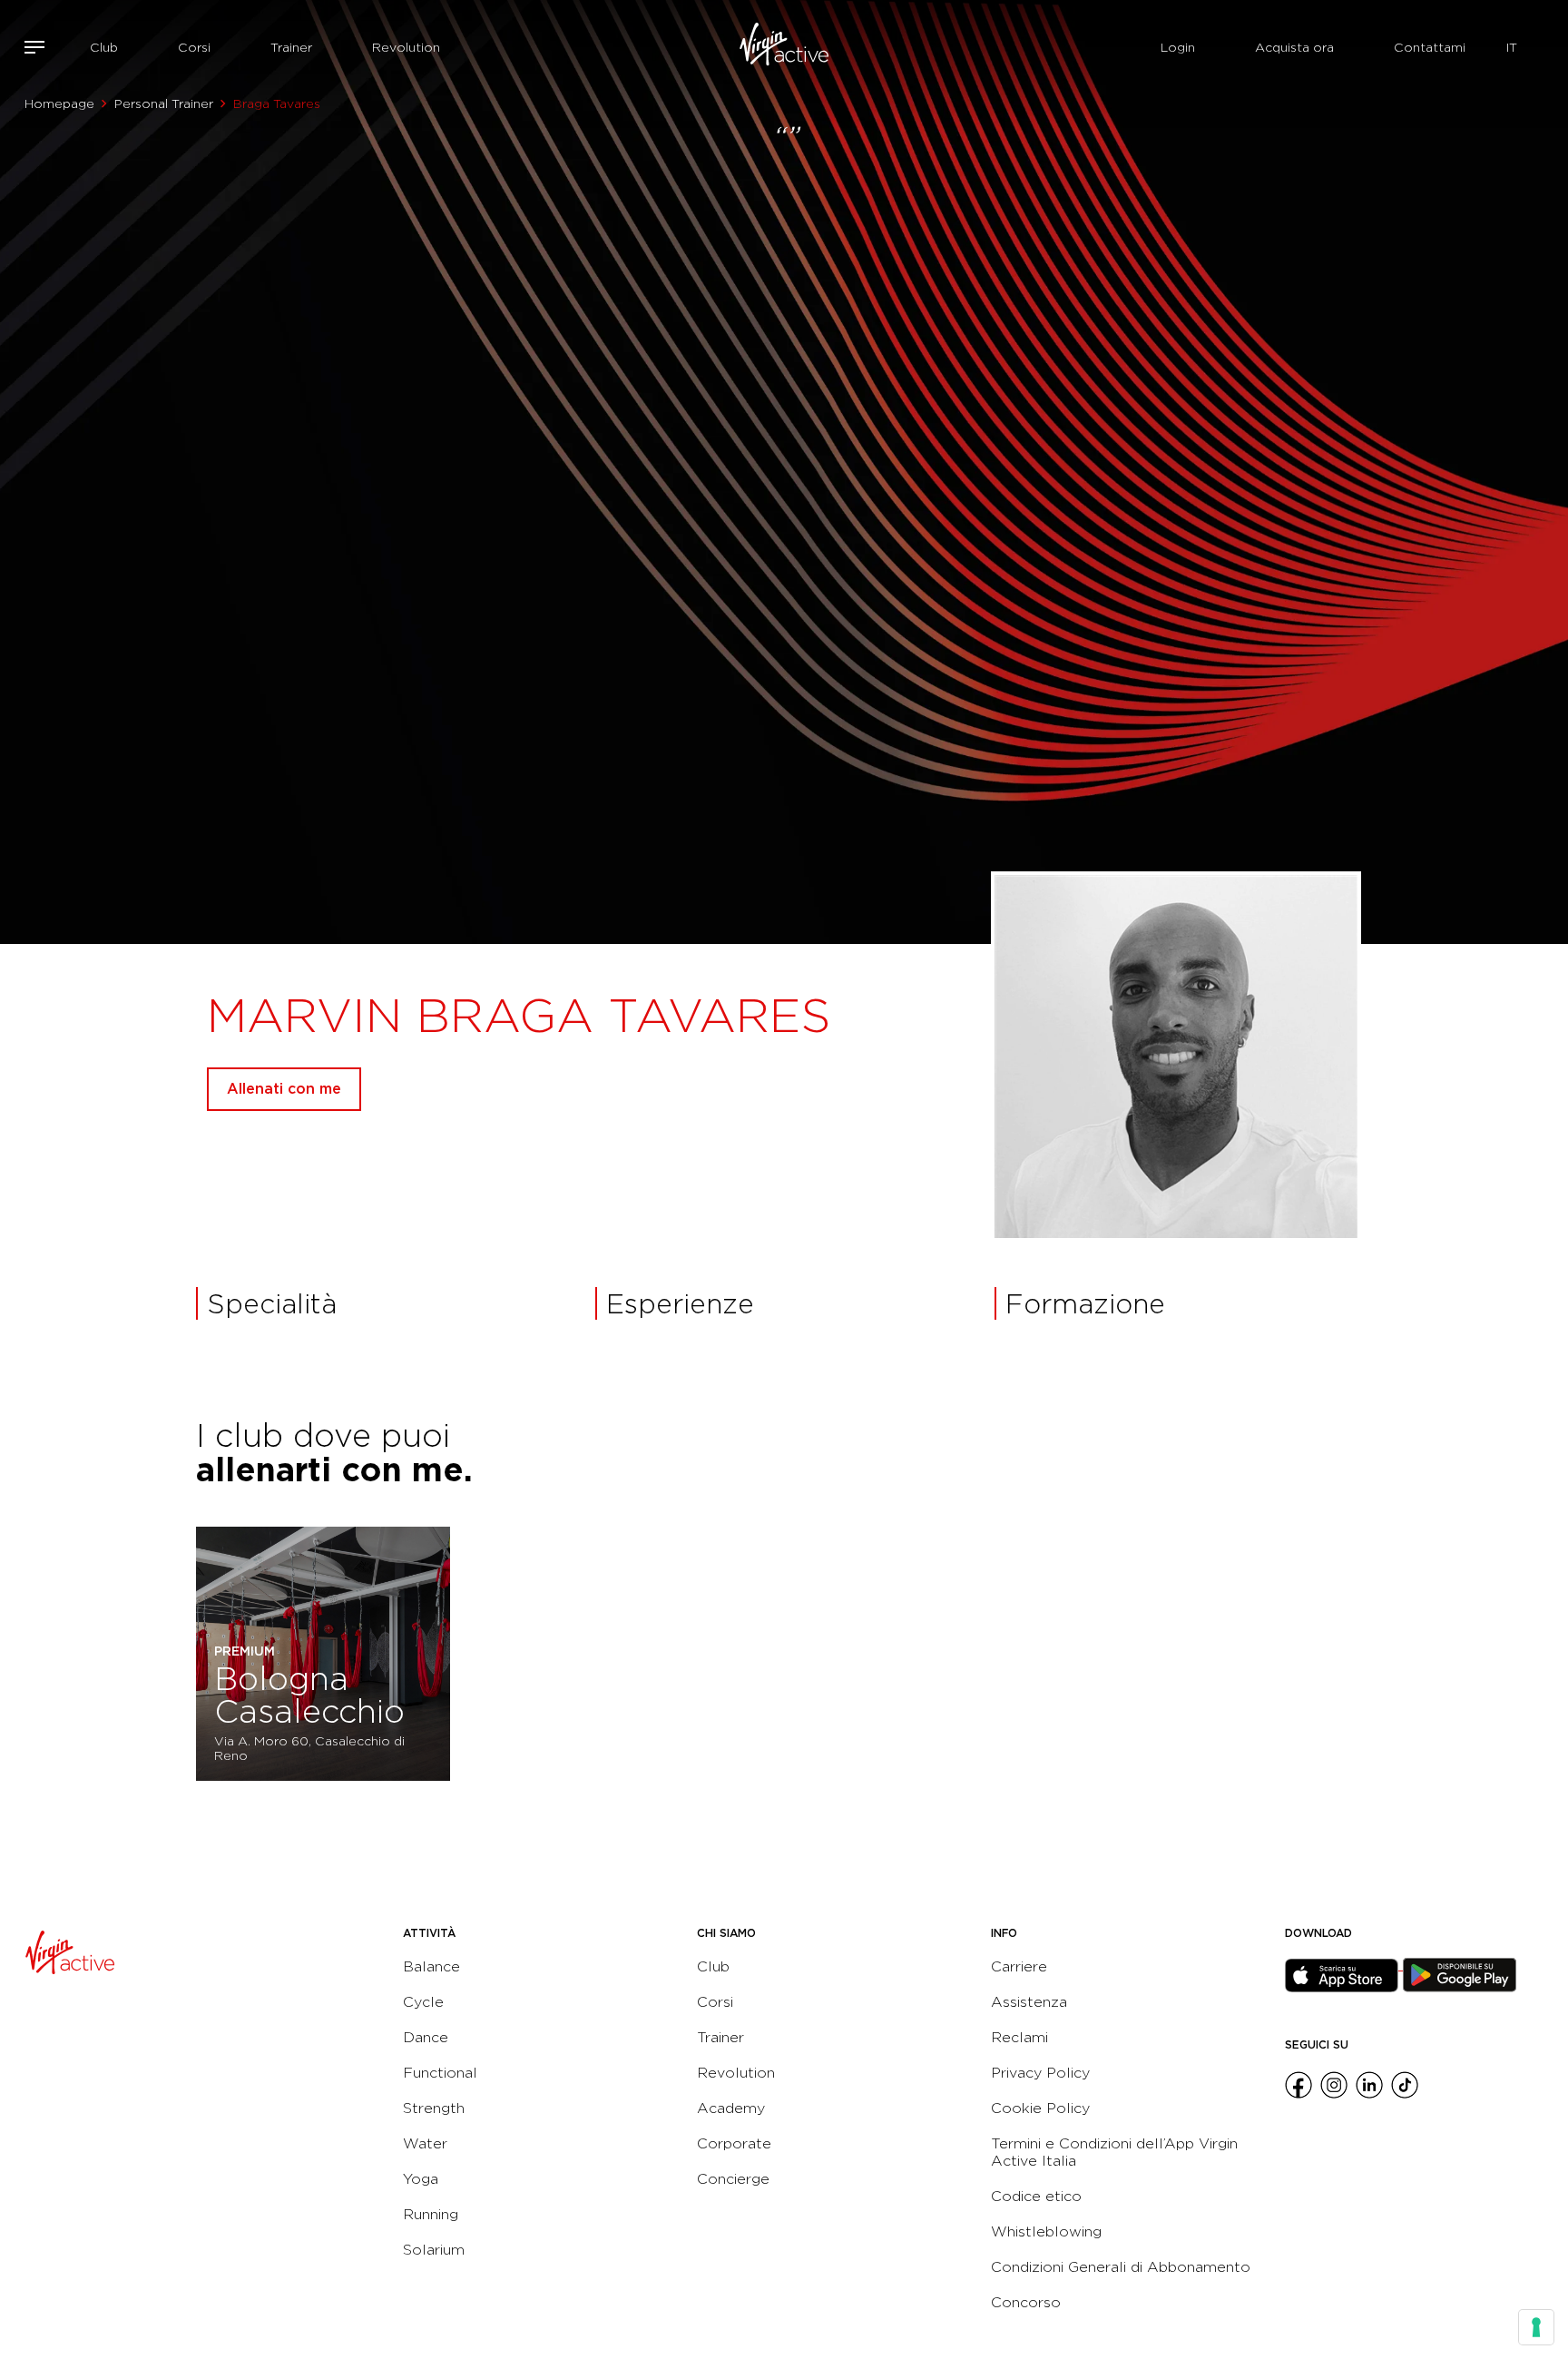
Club (104, 47)
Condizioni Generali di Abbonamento (1121, 2267)
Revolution (406, 47)
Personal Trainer (164, 103)
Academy (731, 2108)
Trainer (291, 47)
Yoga (421, 2179)
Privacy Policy (1040, 2073)
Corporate (734, 2143)
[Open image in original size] (784, 47)
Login (1178, 47)
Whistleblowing (1046, 2231)
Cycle (423, 2002)
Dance (426, 2037)
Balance (431, 1966)
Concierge (733, 2179)
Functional (440, 2073)
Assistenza (1029, 2002)
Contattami (1430, 47)
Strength (434, 2108)
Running (431, 2214)
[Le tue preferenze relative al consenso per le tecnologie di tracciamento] (1536, 2327)
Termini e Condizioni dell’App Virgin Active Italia (1114, 2152)
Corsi (194, 47)
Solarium (434, 2250)
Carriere (1019, 1966)
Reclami (1019, 2037)
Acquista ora (1294, 47)
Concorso (1026, 2302)
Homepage (59, 103)
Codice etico (1036, 2196)
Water (425, 2143)
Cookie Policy (1040, 2108)
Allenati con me (284, 1089)
